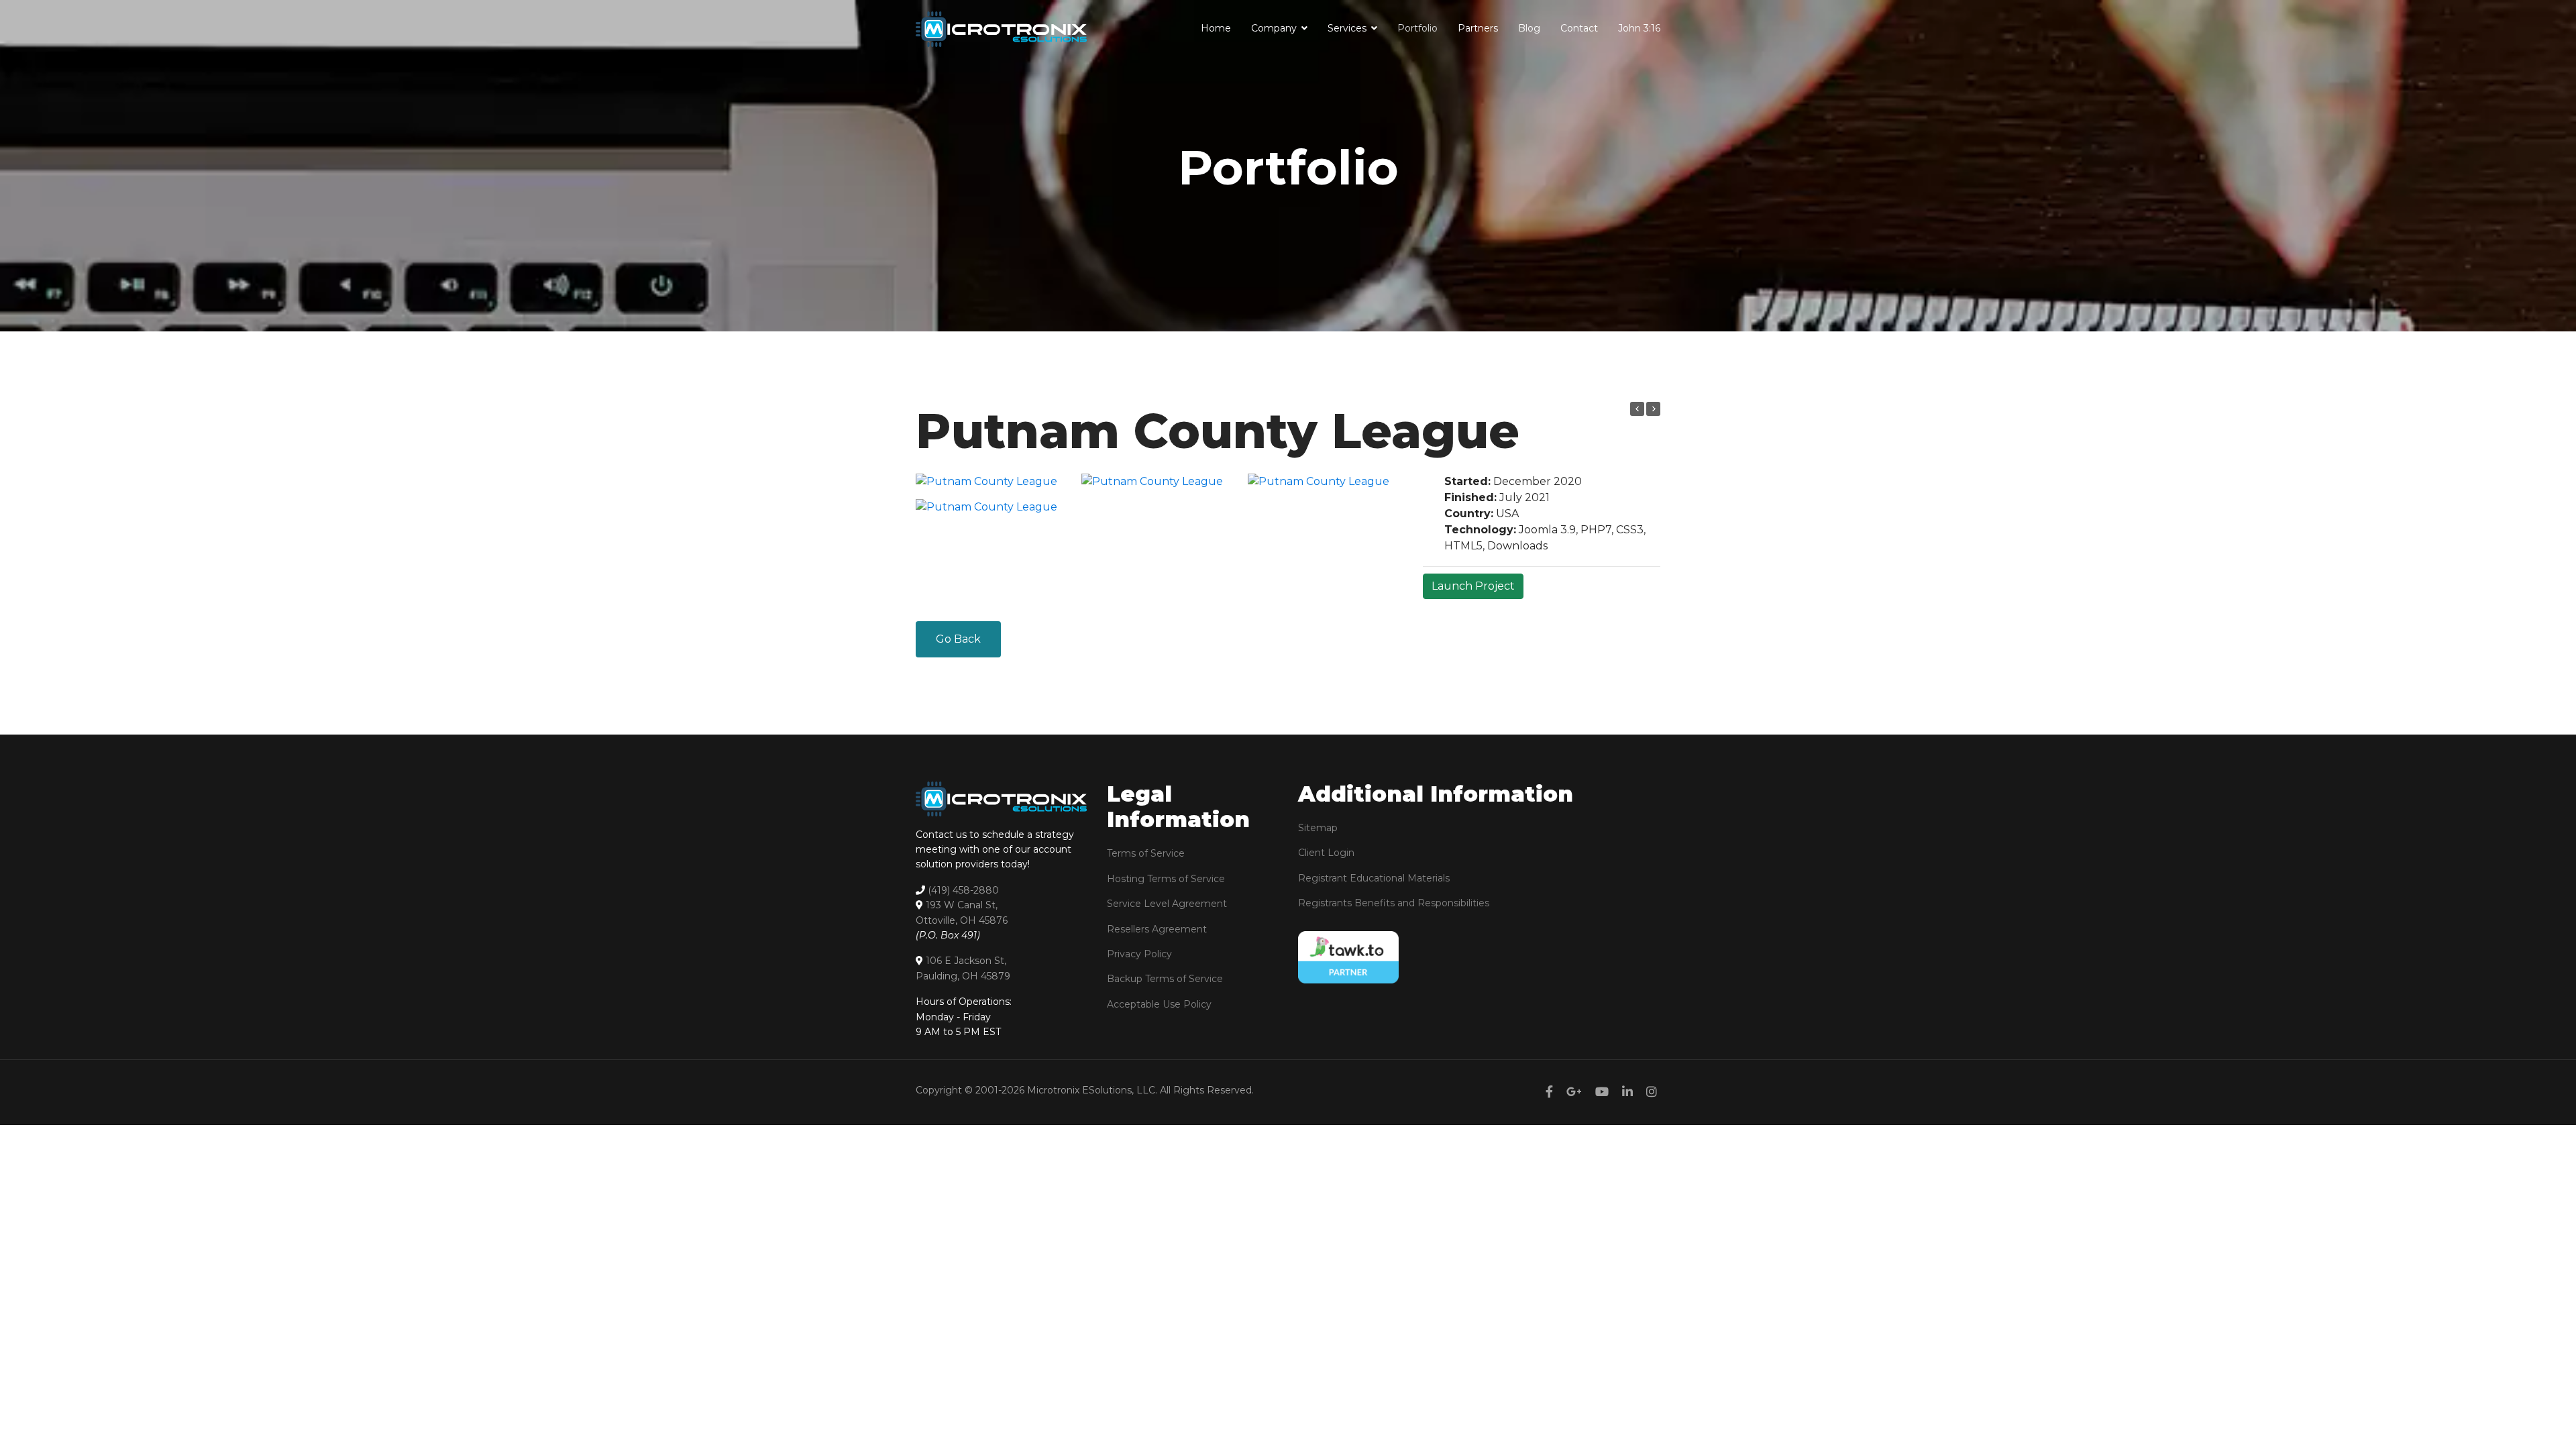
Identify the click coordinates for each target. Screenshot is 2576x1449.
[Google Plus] (1574, 1092)
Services (1347, 28)
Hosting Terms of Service (1166, 879)
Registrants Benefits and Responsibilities (1394, 903)
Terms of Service (1146, 853)
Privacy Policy (1139, 954)
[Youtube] (1602, 1092)
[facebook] (1549, 1092)
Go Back (958, 639)
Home (1216, 28)
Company (1274, 28)
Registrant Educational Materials (1374, 878)
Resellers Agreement (1157, 929)
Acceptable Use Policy (1159, 1004)
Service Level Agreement (1167, 904)
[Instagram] (1652, 1092)
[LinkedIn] (1627, 1092)
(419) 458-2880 (963, 890)
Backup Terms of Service (1165, 979)
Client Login (1326, 853)
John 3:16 (1639, 28)
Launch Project (1473, 586)
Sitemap (1318, 828)
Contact (1579, 28)
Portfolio (1417, 28)
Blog (1529, 28)
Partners (1478, 28)
